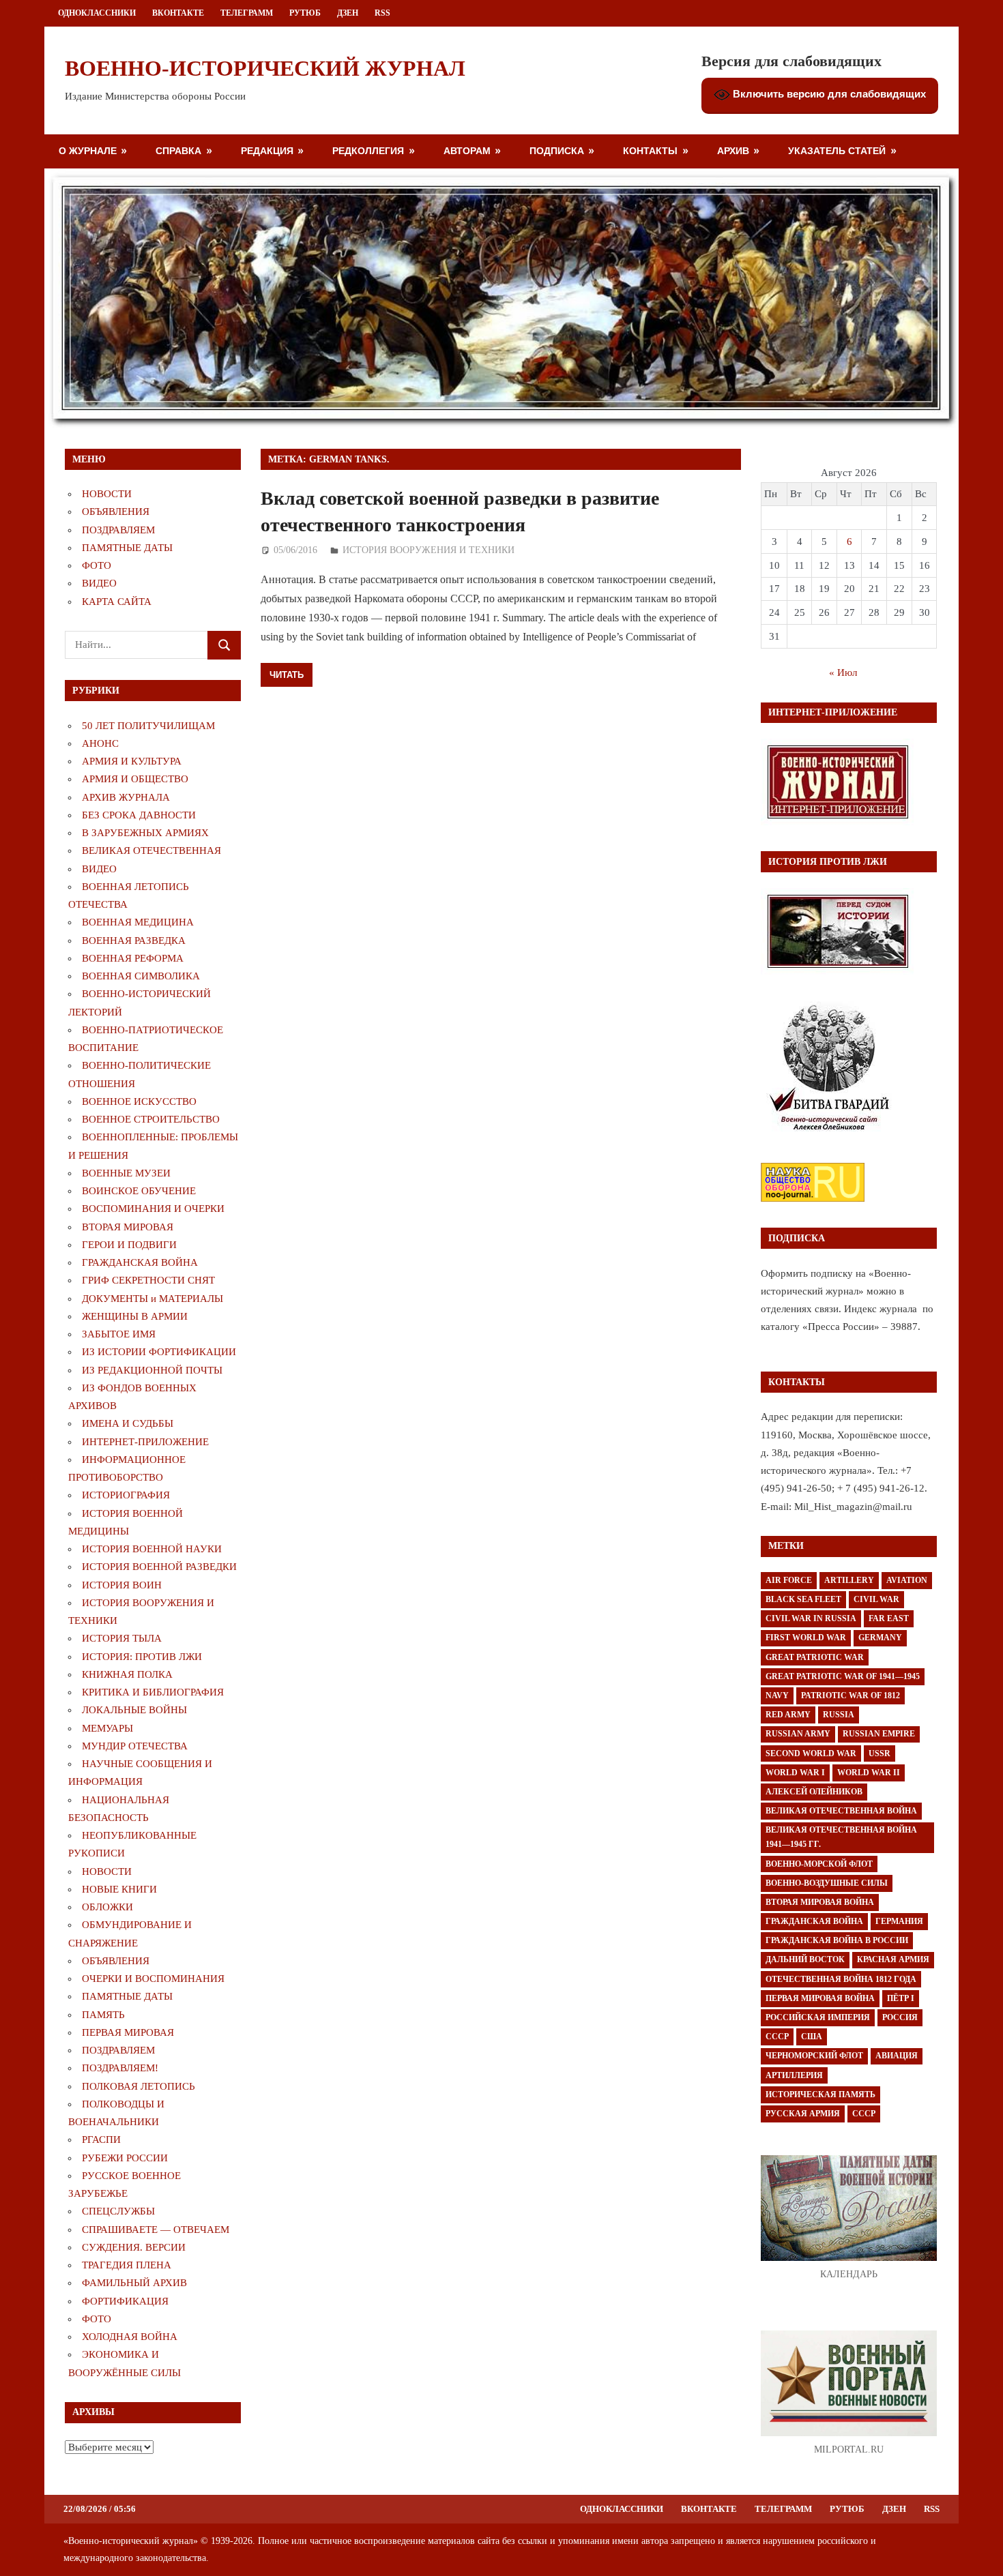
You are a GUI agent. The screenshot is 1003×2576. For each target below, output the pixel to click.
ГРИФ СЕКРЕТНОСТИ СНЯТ (148, 1280)
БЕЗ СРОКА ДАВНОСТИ (139, 815)
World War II (869, 1773)
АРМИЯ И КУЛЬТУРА (132, 761)
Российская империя (818, 2017)
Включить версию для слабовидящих (828, 94)
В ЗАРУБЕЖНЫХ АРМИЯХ (145, 833)
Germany (880, 1638)
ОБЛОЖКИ (107, 1907)
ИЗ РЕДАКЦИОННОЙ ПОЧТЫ (152, 1370)
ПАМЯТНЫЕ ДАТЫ (127, 548)
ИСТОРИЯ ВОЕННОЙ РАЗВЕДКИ (159, 1567)
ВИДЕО (99, 583)
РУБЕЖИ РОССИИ (125, 2158)
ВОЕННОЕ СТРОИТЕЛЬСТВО (151, 1119)
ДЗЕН (348, 13)
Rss (382, 13)
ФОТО (97, 565)
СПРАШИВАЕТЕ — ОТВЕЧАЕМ (156, 2230)
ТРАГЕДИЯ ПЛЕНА (127, 2265)
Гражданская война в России (837, 1940)
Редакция (267, 150)
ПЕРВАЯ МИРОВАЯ (128, 2032)
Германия (899, 1921)
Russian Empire (879, 1734)
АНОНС (100, 743)
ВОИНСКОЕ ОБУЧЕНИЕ (139, 1191)
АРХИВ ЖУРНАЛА (126, 797)
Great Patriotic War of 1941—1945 (843, 1676)
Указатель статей (837, 150)
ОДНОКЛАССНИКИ (97, 13)
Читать (287, 675)
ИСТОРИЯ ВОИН (122, 1585)
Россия (900, 2017)
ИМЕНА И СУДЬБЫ (128, 1423)
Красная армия (893, 1959)
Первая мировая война (820, 1998)
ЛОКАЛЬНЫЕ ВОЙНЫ (134, 1710)
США (812, 2037)
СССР (777, 2037)
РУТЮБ (305, 13)
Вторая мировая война (820, 1902)
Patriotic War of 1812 (851, 1696)
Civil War (876, 1599)
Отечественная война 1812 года (841, 1979)
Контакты (650, 150)
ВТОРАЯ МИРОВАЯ (128, 1227)
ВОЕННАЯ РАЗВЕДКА (134, 941)
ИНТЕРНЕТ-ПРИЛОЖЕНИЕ (145, 1442)
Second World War (811, 1753)
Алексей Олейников (814, 1792)
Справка (178, 150)
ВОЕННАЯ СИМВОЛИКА (141, 976)
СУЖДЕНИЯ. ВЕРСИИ (134, 2247)
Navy (777, 1696)
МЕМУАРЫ (107, 1728)
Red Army (788, 1715)
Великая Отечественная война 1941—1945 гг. (841, 1837)
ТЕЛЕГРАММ (247, 13)
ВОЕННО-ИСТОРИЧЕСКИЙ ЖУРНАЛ (265, 68)
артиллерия (794, 2075)
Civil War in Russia (811, 1618)
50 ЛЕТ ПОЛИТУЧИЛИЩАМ (148, 726)
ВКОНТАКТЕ (178, 13)
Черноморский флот (814, 2056)
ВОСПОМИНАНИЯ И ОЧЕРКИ (153, 1209)
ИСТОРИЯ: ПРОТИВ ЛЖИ (142, 1657)
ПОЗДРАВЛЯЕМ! (120, 2068)
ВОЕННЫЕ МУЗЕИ (126, 1173)
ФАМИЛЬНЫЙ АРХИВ (134, 2283)
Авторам (467, 150)
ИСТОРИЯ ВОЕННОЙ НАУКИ (152, 1549)
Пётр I (901, 1998)
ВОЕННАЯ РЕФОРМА (133, 958)
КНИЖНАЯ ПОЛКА (127, 1674)
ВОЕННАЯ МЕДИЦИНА (138, 922)
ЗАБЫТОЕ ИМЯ (119, 1334)
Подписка (557, 150)
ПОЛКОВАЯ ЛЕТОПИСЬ (139, 2086)
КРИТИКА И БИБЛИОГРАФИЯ (153, 1692)
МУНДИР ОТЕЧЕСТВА (135, 1746)
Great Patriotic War (815, 1657)
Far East (889, 1618)
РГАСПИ (101, 2140)
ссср (864, 2114)
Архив (733, 150)
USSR (880, 1753)
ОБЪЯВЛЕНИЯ (116, 512)
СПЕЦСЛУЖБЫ (118, 2211)
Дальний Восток (805, 1959)
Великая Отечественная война (841, 1811)
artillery (849, 1580)
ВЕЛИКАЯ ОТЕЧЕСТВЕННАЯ (151, 850)
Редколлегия (368, 150)
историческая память (820, 2094)
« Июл (843, 672)
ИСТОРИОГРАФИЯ (126, 1495)
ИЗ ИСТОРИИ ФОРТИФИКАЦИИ (159, 1352)
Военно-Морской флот (819, 1864)
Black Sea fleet (803, 1599)
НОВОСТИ (107, 494)
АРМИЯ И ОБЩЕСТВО (135, 779)
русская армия (803, 2114)
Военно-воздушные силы (827, 1883)
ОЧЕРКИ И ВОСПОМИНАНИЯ (153, 1979)
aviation (907, 1580)
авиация (897, 2056)
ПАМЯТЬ (103, 2015)
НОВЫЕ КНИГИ (119, 1889)
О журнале (88, 150)
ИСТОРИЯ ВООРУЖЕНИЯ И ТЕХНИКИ (428, 550)
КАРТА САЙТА (117, 602)
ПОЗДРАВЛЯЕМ (118, 530)
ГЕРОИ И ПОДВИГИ (129, 1245)
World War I (795, 1773)
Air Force (789, 1580)
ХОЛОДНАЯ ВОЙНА (130, 2337)
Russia (839, 1715)
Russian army (798, 1734)
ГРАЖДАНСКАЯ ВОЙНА (140, 1262)
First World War (806, 1638)
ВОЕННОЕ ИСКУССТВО (139, 1101)
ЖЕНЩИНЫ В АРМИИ (135, 1316)
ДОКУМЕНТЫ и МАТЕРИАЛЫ (152, 1299)
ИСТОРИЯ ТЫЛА (122, 1638)
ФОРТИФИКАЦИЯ (125, 2301)
